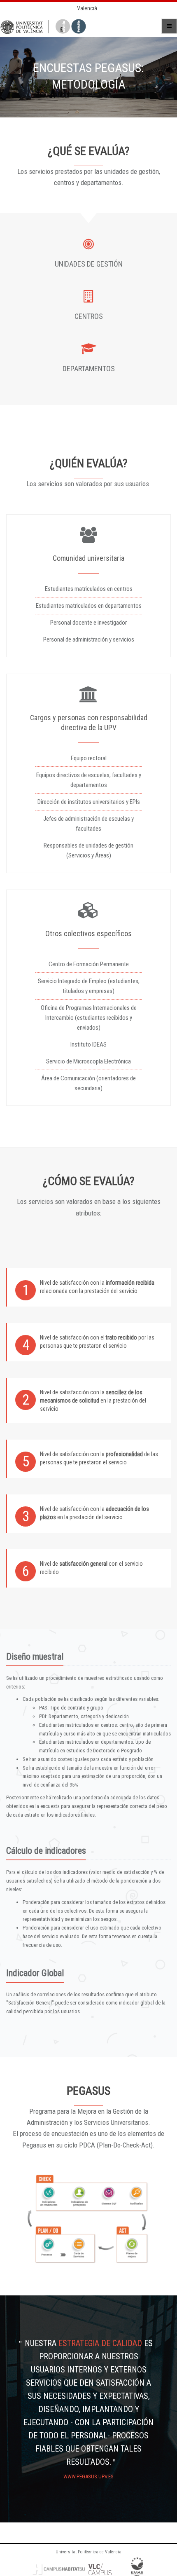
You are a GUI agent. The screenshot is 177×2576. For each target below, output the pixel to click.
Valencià (87, 8)
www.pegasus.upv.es (88, 2476)
